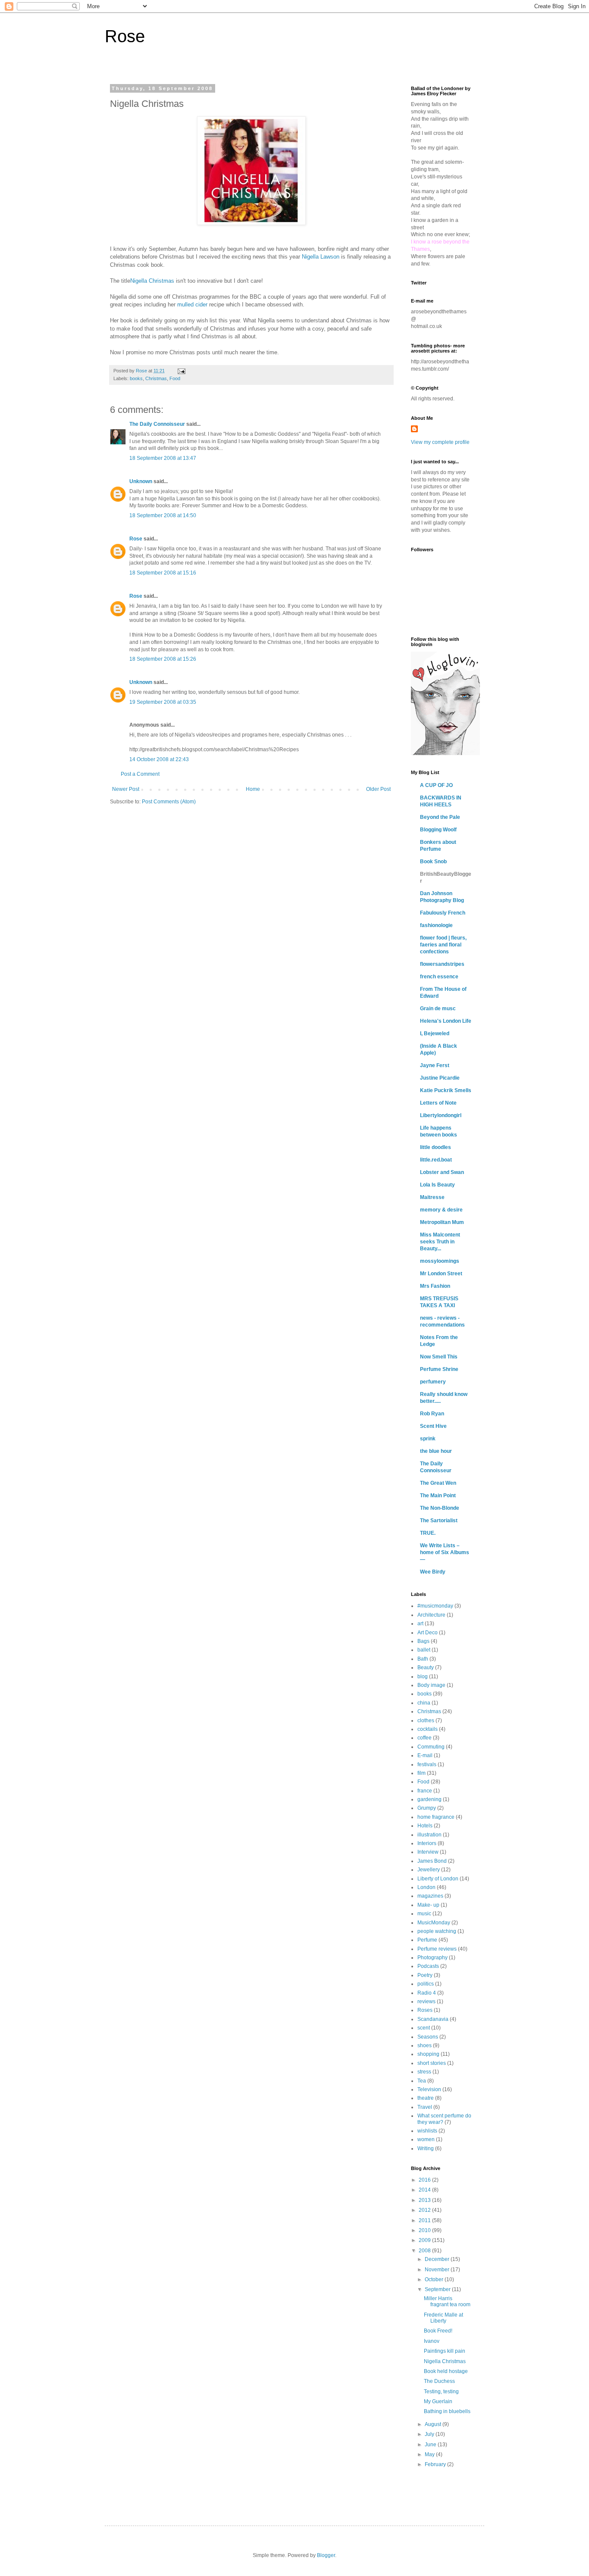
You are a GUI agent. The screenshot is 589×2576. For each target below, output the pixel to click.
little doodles (435, 1147)
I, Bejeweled (435, 1034)
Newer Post (126, 789)
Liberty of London (438, 1879)
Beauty (426, 1667)
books (136, 378)
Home (253, 789)
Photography (432, 1958)
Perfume (427, 1940)
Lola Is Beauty (437, 1185)
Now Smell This (439, 1357)
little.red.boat (436, 1160)
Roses (425, 2010)
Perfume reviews (437, 1949)
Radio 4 (427, 1993)
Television (429, 2089)
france (425, 1791)
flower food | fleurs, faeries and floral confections (443, 945)
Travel (425, 2107)
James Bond (432, 1861)
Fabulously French (443, 913)
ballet (424, 1650)
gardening (429, 1799)
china (424, 1703)
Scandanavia (433, 2019)
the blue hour (436, 1451)
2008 (425, 2251)
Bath (423, 1659)
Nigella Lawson (321, 257)
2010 (425, 2230)
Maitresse (432, 1197)
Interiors (427, 1843)
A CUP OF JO (436, 785)
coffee (425, 1738)
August (434, 2424)
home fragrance (436, 1817)
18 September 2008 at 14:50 (163, 515)
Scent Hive (433, 1426)
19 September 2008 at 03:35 (163, 702)
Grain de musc (438, 1009)
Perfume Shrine (439, 1369)
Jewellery (429, 1870)
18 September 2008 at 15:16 (163, 573)
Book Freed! (438, 2331)
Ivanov (432, 2341)
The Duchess (439, 2381)
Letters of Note (438, 1103)
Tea (422, 2081)
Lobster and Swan (442, 1172)
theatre (426, 2098)
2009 (425, 2240)
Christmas (156, 378)
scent (424, 2028)
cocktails (428, 1729)
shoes (425, 2045)
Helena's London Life (446, 1021)
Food (175, 378)
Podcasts (428, 1966)
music (424, 1914)
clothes (426, 1720)
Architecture (431, 1615)
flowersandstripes (442, 964)
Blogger (326, 2555)
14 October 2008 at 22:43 (159, 759)
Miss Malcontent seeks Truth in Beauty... (440, 1242)
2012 (425, 2210)
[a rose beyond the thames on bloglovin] (445, 753)
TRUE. (428, 1533)
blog (423, 1677)
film (421, 1773)
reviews (426, 2001)
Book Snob (433, 862)
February (436, 2464)
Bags (423, 1641)
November (438, 2270)
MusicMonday (434, 1923)
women (426, 2139)
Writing (426, 2148)
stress (424, 2072)
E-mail (425, 1755)
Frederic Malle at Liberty (443, 2318)
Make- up (428, 1905)
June (431, 2445)
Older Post (378, 789)
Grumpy (427, 1808)
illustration (429, 1835)
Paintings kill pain (445, 2351)
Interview (428, 1852)
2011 (425, 2220)
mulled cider (192, 304)
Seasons (428, 2037)
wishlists (427, 2131)
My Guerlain (438, 2401)
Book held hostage (446, 2371)
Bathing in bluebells (447, 2411)
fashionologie (436, 925)
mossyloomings (440, 1261)
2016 (425, 2180)
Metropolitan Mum (442, 1222)
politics (426, 1984)
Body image (431, 1685)
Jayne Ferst (435, 1065)
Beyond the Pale (440, 817)
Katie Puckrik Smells (446, 1090)
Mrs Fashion (435, 1286)
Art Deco (428, 1633)
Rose (125, 36)
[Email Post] (181, 371)
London (426, 1887)
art (420, 1624)
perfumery (433, 1382)
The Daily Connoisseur (157, 424)
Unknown (141, 481)
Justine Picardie (440, 1078)
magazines (430, 1896)
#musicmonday (435, 1606)
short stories (432, 2063)
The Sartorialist (439, 1521)
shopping (428, 2054)
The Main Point (438, 1496)
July (430, 2434)
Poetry (425, 1975)
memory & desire (441, 1210)
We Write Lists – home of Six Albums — (445, 1552)
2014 (425, 2190)
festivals (427, 1764)
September (438, 2289)
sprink (428, 1439)
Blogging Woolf (438, 830)
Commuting (431, 1747)
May (430, 2454)
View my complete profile (440, 442)
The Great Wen (438, 1483)
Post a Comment (140, 774)
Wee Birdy (433, 1572)
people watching (437, 1931)
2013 (425, 2200)
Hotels (425, 1826)
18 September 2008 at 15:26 (163, 659)
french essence (439, 977)
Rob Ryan (432, 1414)
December (438, 2259)
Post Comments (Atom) (169, 802)
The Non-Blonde (440, 1508)
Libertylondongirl (441, 1115)
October (435, 2279)
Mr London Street (441, 1274)
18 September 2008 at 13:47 (163, 458)
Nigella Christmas (152, 281)
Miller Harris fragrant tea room (447, 2301)
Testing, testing (441, 2392)
